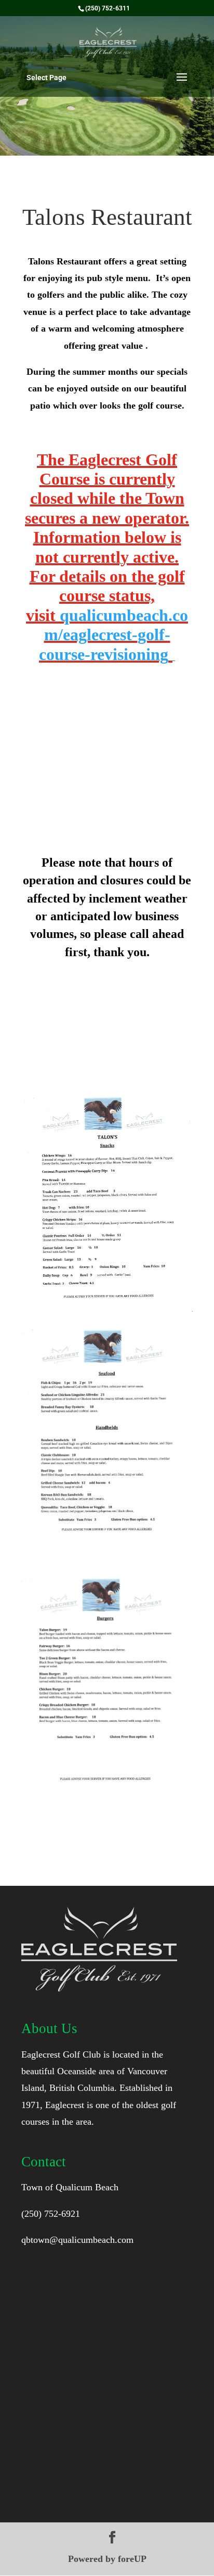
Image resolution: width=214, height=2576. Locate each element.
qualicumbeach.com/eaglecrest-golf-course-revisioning (113, 635)
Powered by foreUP (107, 2559)
